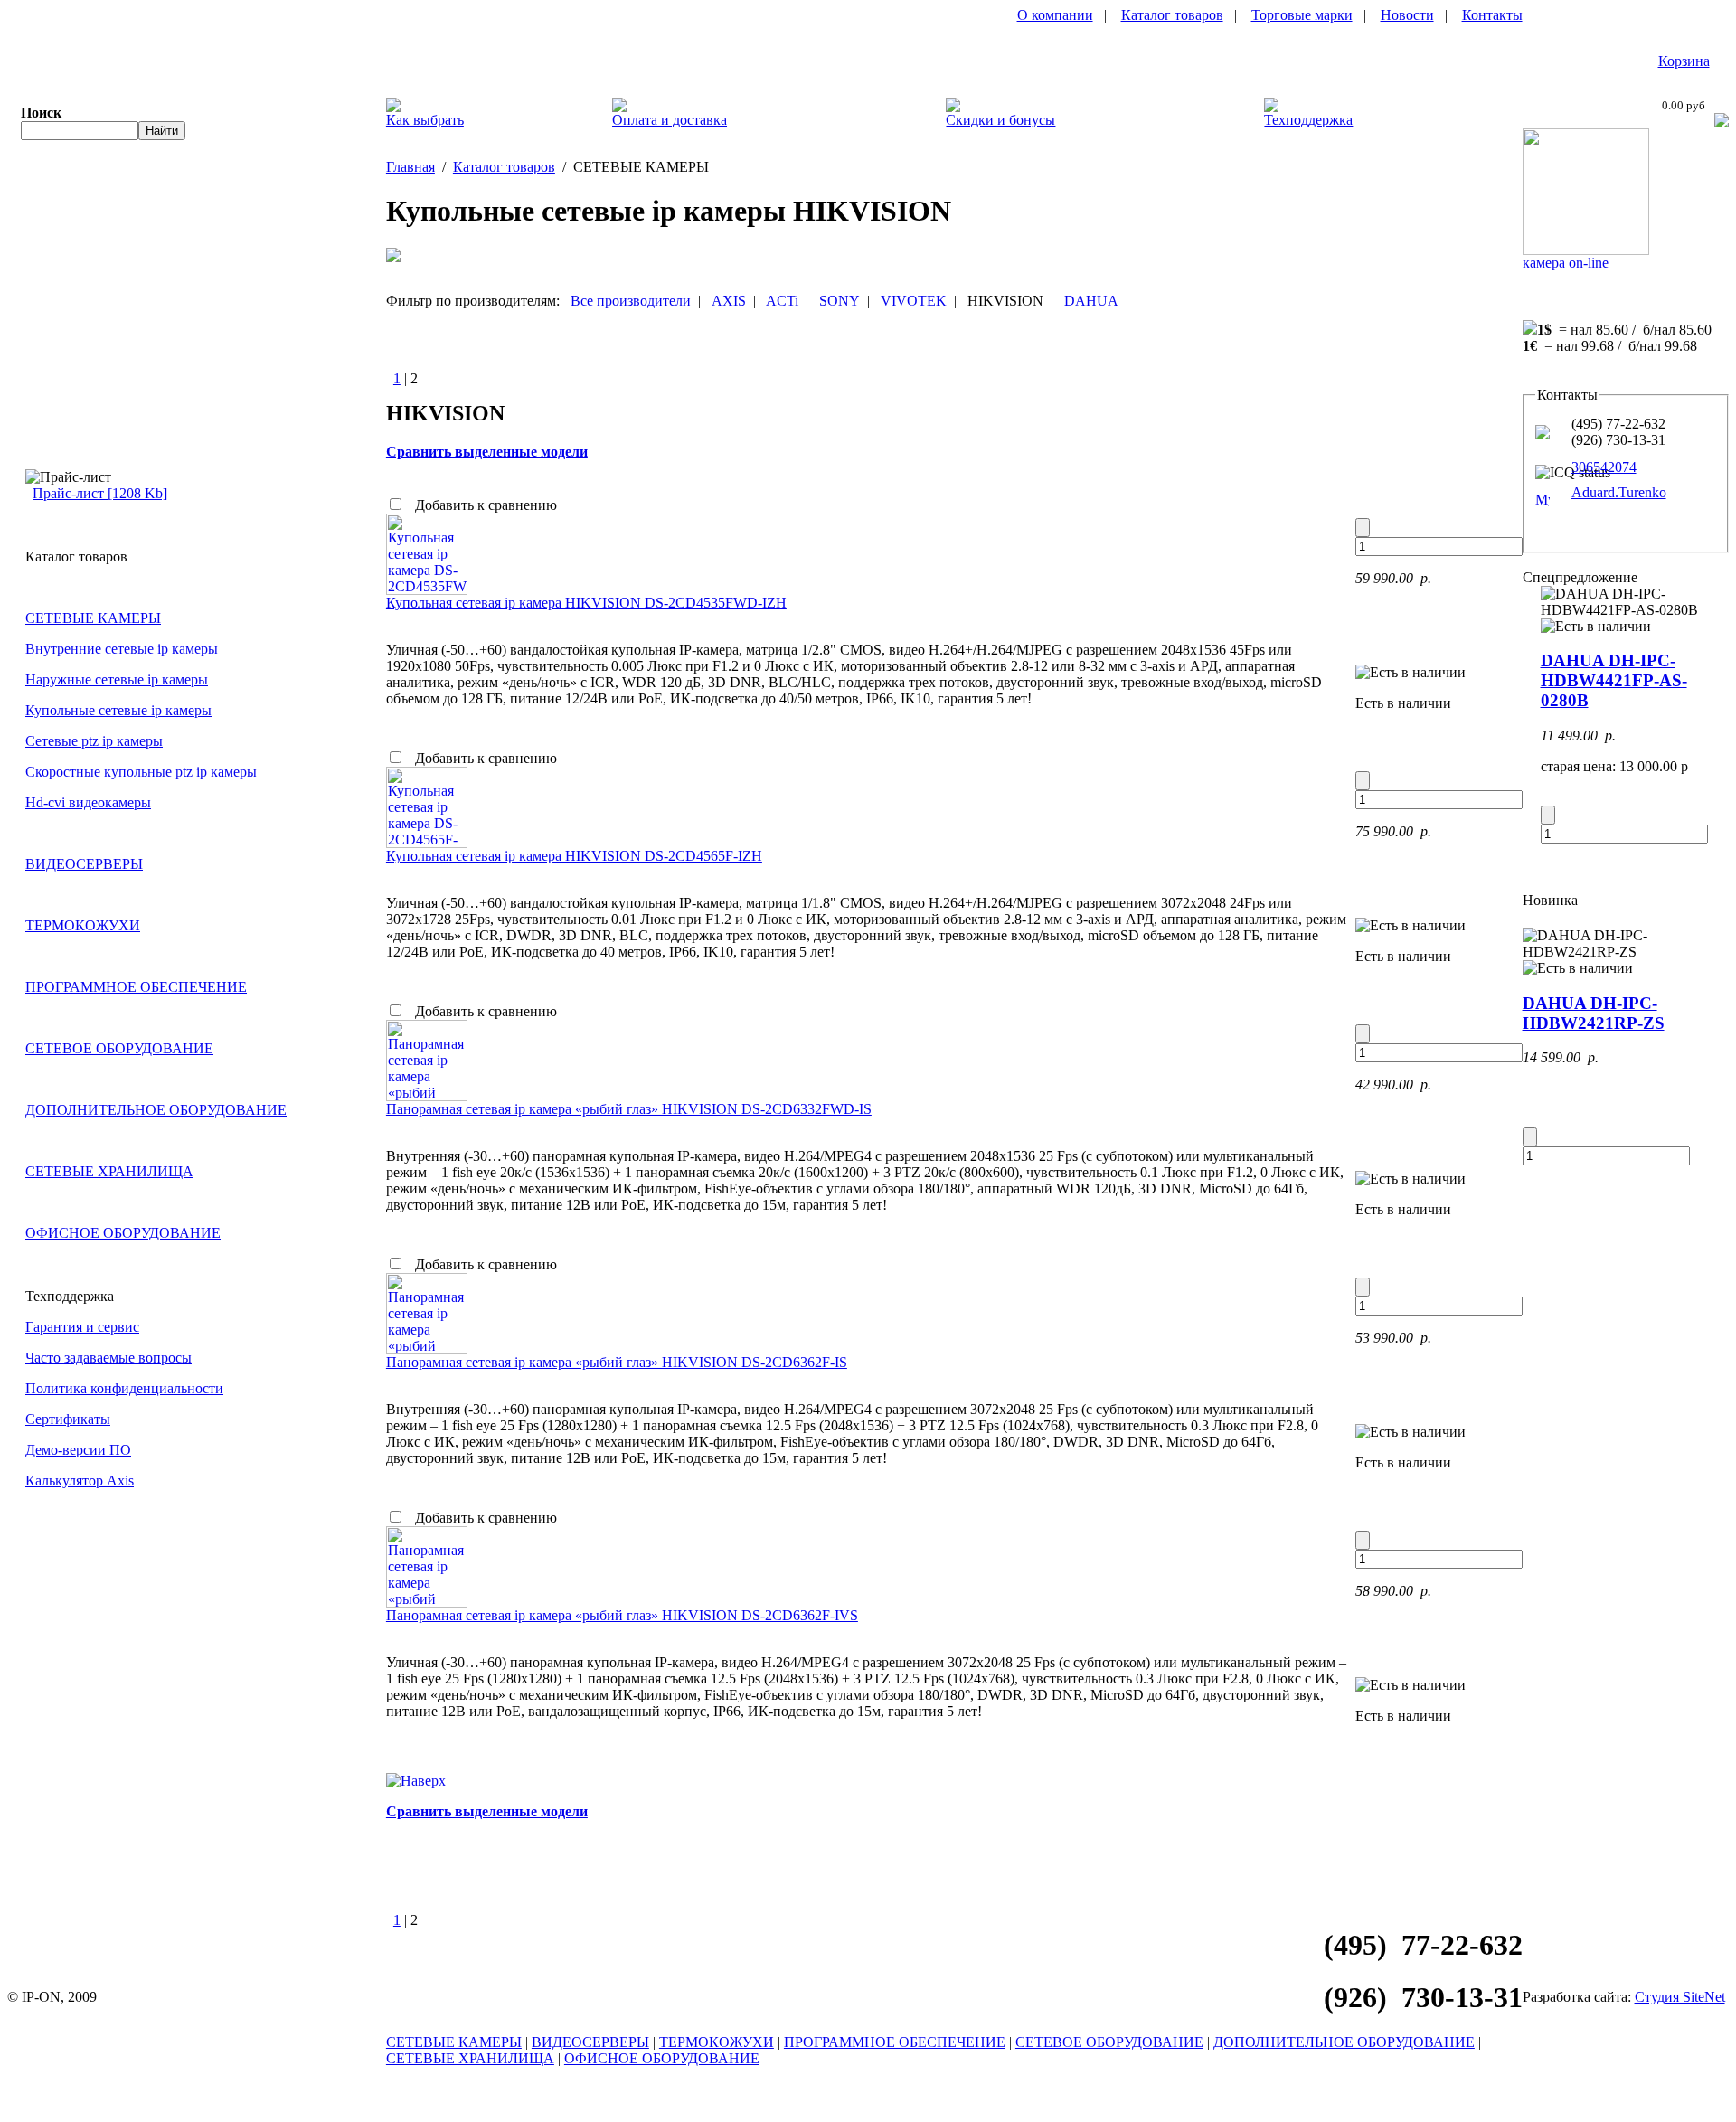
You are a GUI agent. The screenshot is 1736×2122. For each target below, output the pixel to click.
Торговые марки (1302, 15)
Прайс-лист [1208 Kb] (100, 493)
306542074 (1604, 467)
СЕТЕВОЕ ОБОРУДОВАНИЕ (119, 1048)
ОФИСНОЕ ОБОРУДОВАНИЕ (123, 1233)
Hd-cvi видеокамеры (88, 802)
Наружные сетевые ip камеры (117, 679)
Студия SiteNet (1680, 1997)
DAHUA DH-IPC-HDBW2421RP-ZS (1594, 1013)
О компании (1055, 15)
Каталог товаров (1172, 15)
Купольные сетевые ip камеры (118, 710)
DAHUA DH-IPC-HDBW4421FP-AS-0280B (1614, 680)
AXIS (729, 301)
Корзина (1684, 61)
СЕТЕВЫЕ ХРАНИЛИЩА (109, 1171)
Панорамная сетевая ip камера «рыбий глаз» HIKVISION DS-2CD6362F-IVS (622, 1615)
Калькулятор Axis (80, 1481)
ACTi (782, 301)
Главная (410, 167)
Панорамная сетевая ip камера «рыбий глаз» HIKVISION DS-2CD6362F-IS (617, 1362)
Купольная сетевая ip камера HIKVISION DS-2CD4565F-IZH (574, 856)
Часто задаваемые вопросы (108, 1358)
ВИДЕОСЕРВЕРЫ (84, 864)
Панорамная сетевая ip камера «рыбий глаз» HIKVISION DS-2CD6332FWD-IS (629, 1109)
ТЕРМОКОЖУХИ (83, 925)
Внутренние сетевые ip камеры (122, 649)
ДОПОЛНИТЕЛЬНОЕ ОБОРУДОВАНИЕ (156, 1110)
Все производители (631, 301)
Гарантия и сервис (82, 1327)
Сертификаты (68, 1419)
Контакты (1492, 15)
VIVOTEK (914, 301)
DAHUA (1091, 301)
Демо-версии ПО (78, 1450)
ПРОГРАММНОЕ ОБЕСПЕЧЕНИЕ (136, 987)
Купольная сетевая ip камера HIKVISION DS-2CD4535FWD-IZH (586, 603)
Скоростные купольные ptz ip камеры (141, 772)
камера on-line (1566, 263)
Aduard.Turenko (1619, 492)
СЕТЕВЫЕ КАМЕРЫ (93, 618)
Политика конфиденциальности (124, 1388)
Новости (1407, 15)
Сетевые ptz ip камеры (94, 741)
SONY (840, 301)
